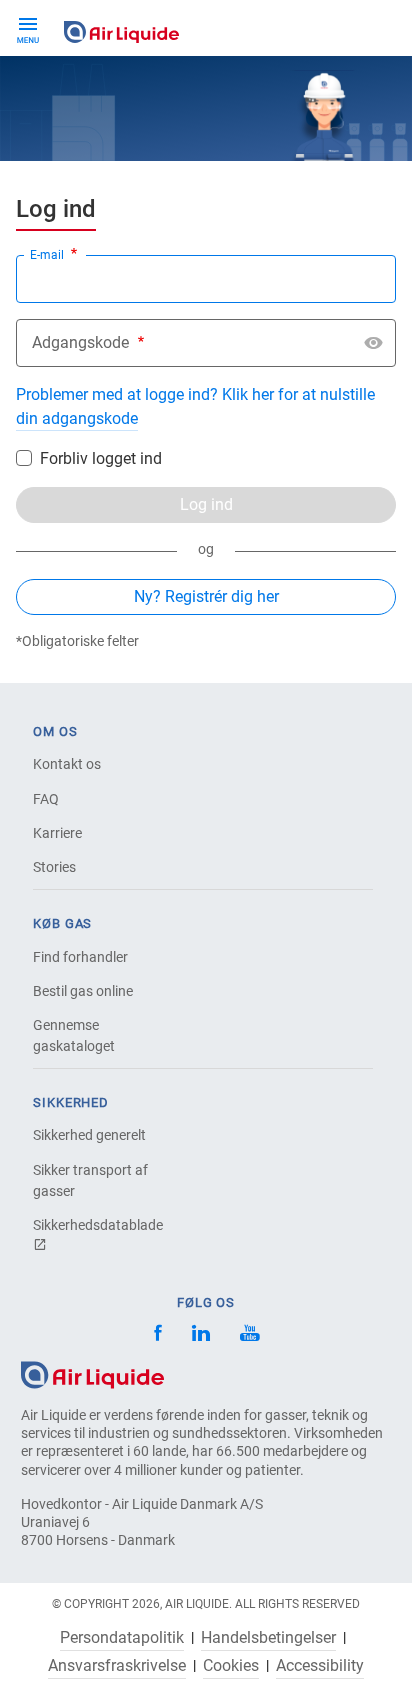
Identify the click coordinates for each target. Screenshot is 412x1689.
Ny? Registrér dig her (206, 596)
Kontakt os (67, 764)
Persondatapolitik (122, 1638)
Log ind (206, 504)
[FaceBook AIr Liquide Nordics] (158, 1335)
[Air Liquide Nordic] (249, 1335)
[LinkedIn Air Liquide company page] (201, 1335)
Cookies (231, 1666)
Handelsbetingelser (268, 1638)
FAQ (46, 799)
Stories (54, 867)
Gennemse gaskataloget (74, 1035)
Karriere (57, 833)
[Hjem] (92, 1373)
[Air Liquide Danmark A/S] (121, 28)
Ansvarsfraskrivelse (117, 1666)
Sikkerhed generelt (89, 1135)
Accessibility (320, 1666)
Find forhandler (80, 957)
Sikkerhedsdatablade (98, 1225)
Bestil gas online (83, 991)
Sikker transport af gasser (90, 1180)
